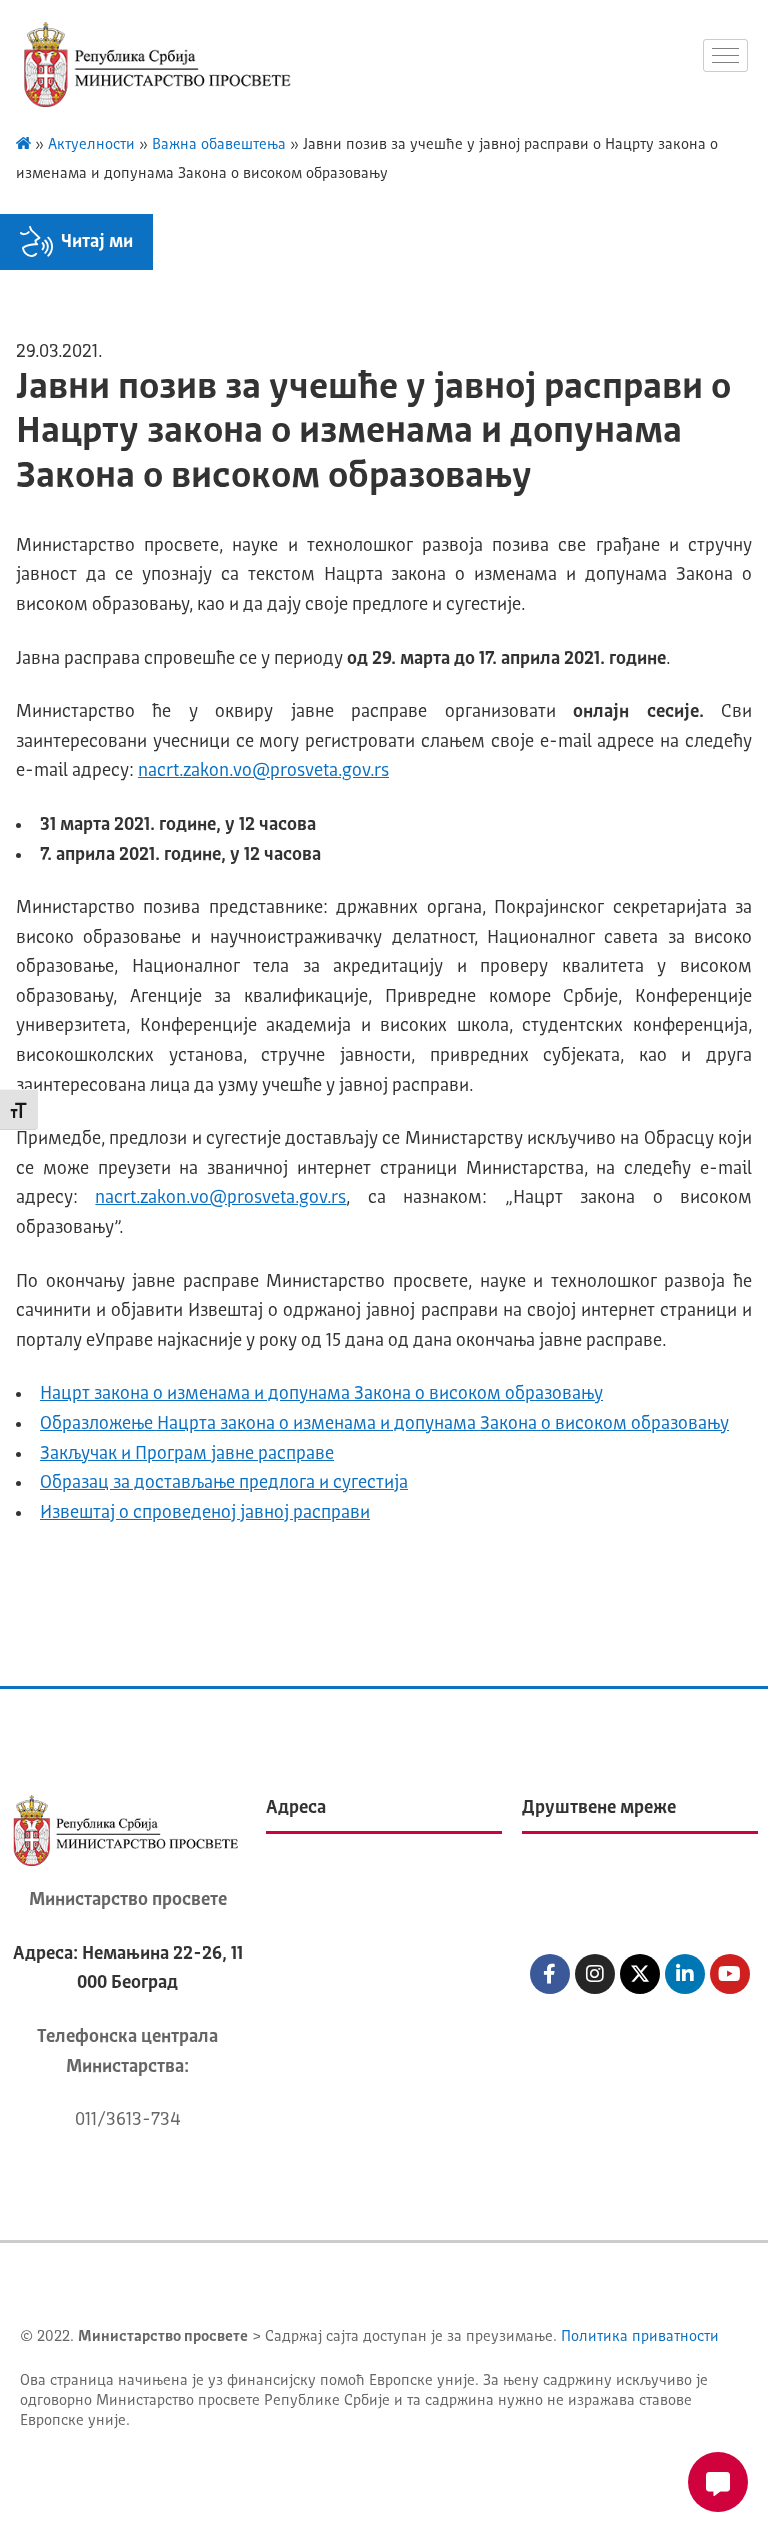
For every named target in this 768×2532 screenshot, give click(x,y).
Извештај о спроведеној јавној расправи (205, 1513)
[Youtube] (730, 1974)
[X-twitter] (640, 1974)
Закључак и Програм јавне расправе (187, 1454)
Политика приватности (640, 2337)
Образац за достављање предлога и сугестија (224, 1483)
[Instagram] (595, 1974)
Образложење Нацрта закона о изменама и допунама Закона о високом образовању (384, 1424)
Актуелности (91, 145)
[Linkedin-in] (685, 1974)
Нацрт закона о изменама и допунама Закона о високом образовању (321, 1394)
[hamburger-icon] (725, 55)
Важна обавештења (219, 145)
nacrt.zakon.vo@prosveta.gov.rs (263, 771)
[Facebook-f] (550, 1974)
